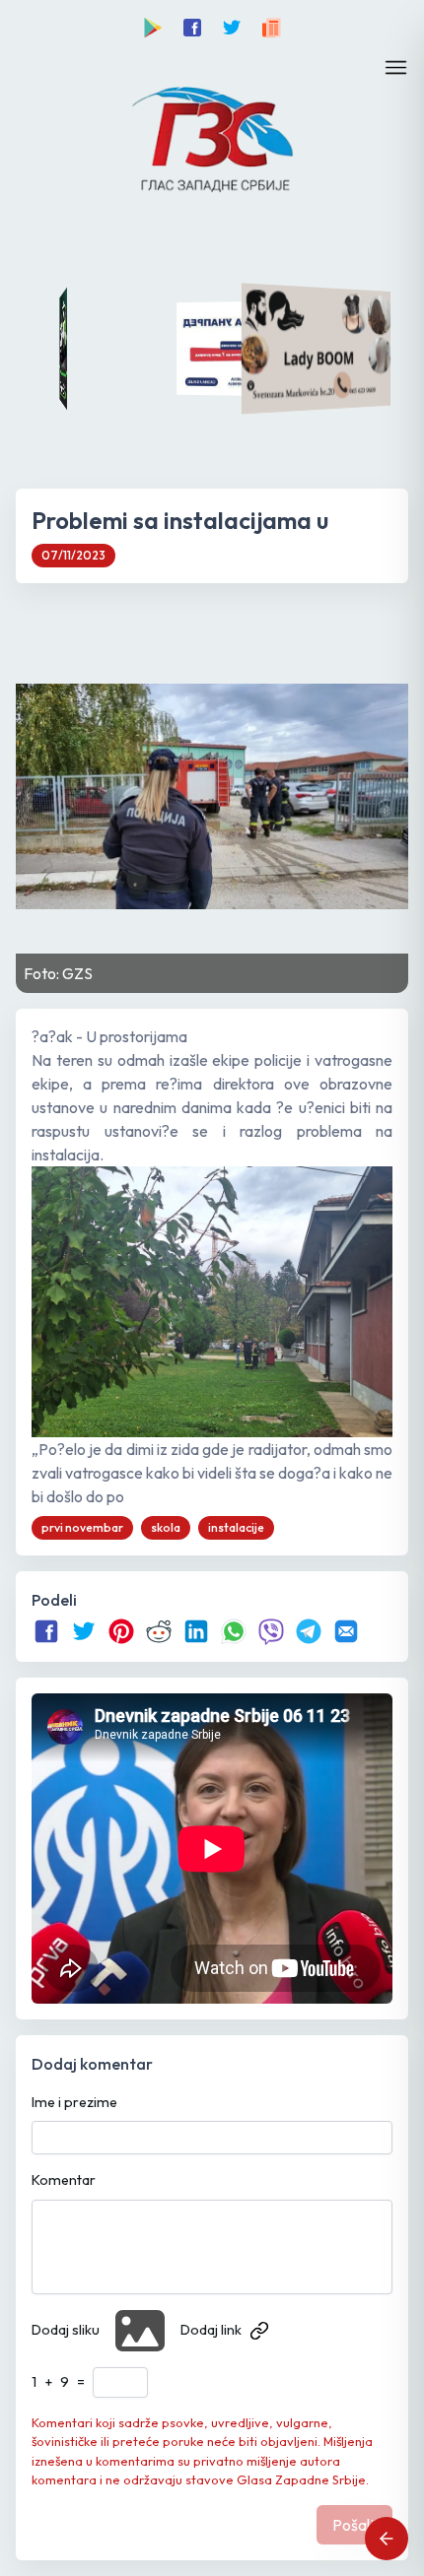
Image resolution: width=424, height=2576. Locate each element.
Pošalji (354, 2525)
